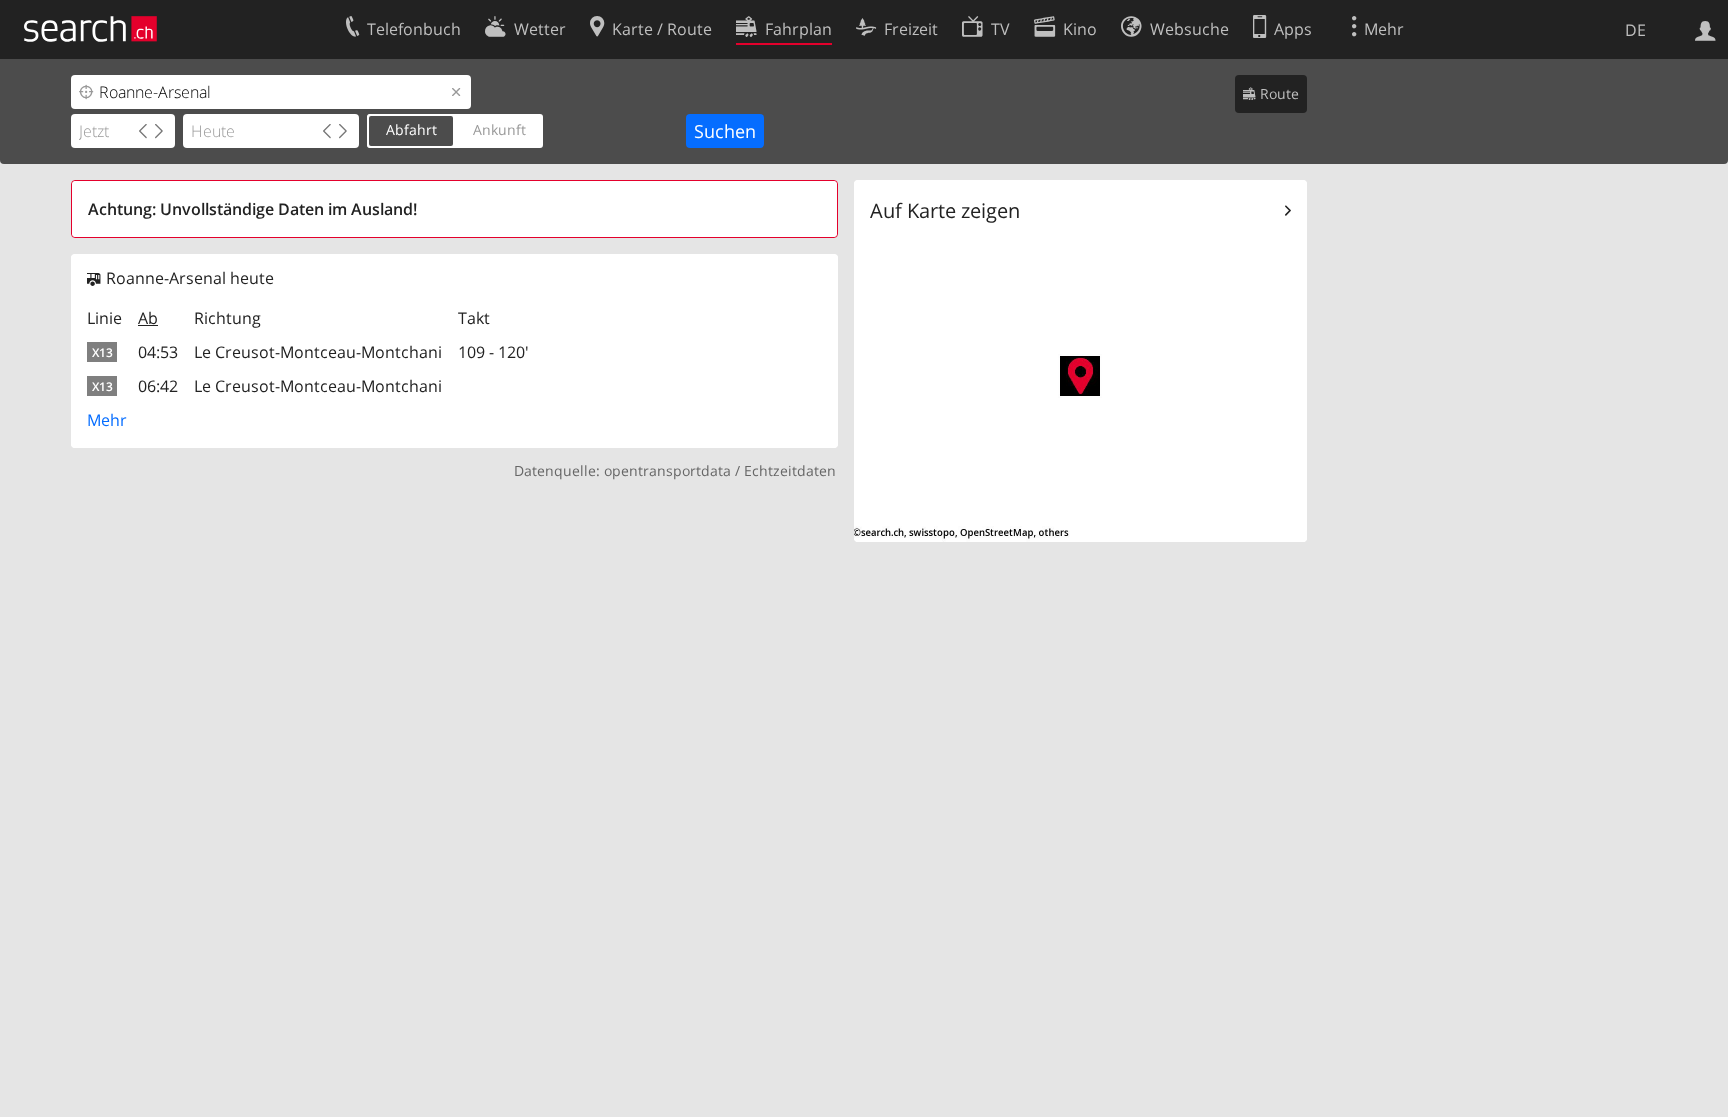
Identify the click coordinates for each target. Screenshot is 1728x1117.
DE (1635, 30)
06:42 (158, 386)
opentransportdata (667, 470)
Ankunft (499, 129)
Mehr (107, 420)
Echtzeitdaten (790, 470)
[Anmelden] (1705, 29)
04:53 (158, 352)
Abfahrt (411, 129)
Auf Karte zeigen (945, 210)
